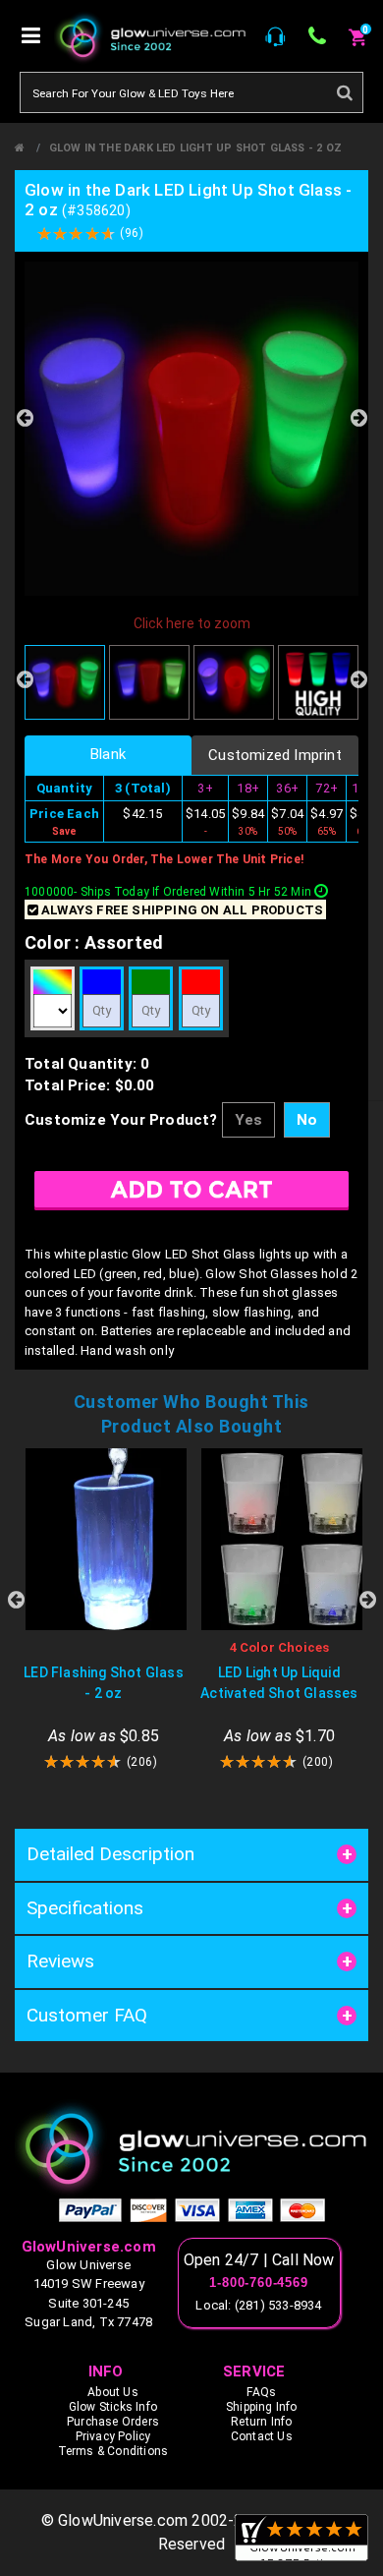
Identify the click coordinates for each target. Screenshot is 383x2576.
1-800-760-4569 (258, 2283)
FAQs (261, 2392)
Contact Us (262, 2436)
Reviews (60, 1961)
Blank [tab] (108, 754)
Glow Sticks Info (113, 2407)
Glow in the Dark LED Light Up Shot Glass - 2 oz (195, 148)
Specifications (85, 1908)
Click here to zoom (192, 623)
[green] (151, 982)
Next (358, 418)
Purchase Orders (113, 2422)
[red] (201, 982)
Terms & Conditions (113, 2451)
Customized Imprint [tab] (275, 755)
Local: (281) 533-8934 (258, 2305)
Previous (25, 418)
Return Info (261, 2422)
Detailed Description (110, 1854)
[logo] (191, 2148)
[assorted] (53, 982)
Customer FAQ (87, 2015)
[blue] (102, 982)
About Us (113, 2392)
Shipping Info (262, 2407)
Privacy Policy (113, 2436)
